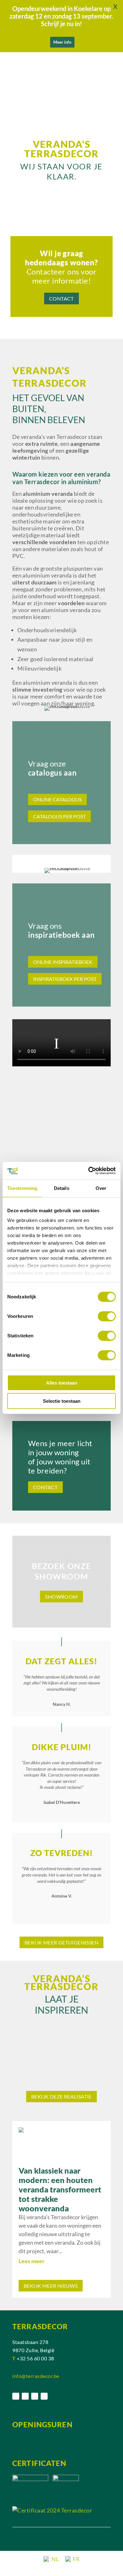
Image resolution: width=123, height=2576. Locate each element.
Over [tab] (101, 1188)
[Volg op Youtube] (44, 2396)
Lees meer (32, 2261)
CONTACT (61, 299)
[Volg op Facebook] (16, 2396)
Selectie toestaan (62, 1401)
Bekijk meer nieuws (51, 2286)
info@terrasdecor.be (36, 2376)
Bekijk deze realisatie (61, 2096)
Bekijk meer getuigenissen (61, 1942)
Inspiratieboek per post (65, 979)
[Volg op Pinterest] (35, 2396)
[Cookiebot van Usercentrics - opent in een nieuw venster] (88, 1171)
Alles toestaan (62, 1383)
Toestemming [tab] (22, 1188)
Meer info (62, 42)
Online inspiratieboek (63, 962)
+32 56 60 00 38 (35, 2358)
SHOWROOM (61, 1597)
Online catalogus (57, 799)
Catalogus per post (59, 816)
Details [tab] (62, 1188)
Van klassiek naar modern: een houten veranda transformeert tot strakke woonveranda (60, 2189)
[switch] (107, 1316)
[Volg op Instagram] (25, 2396)
